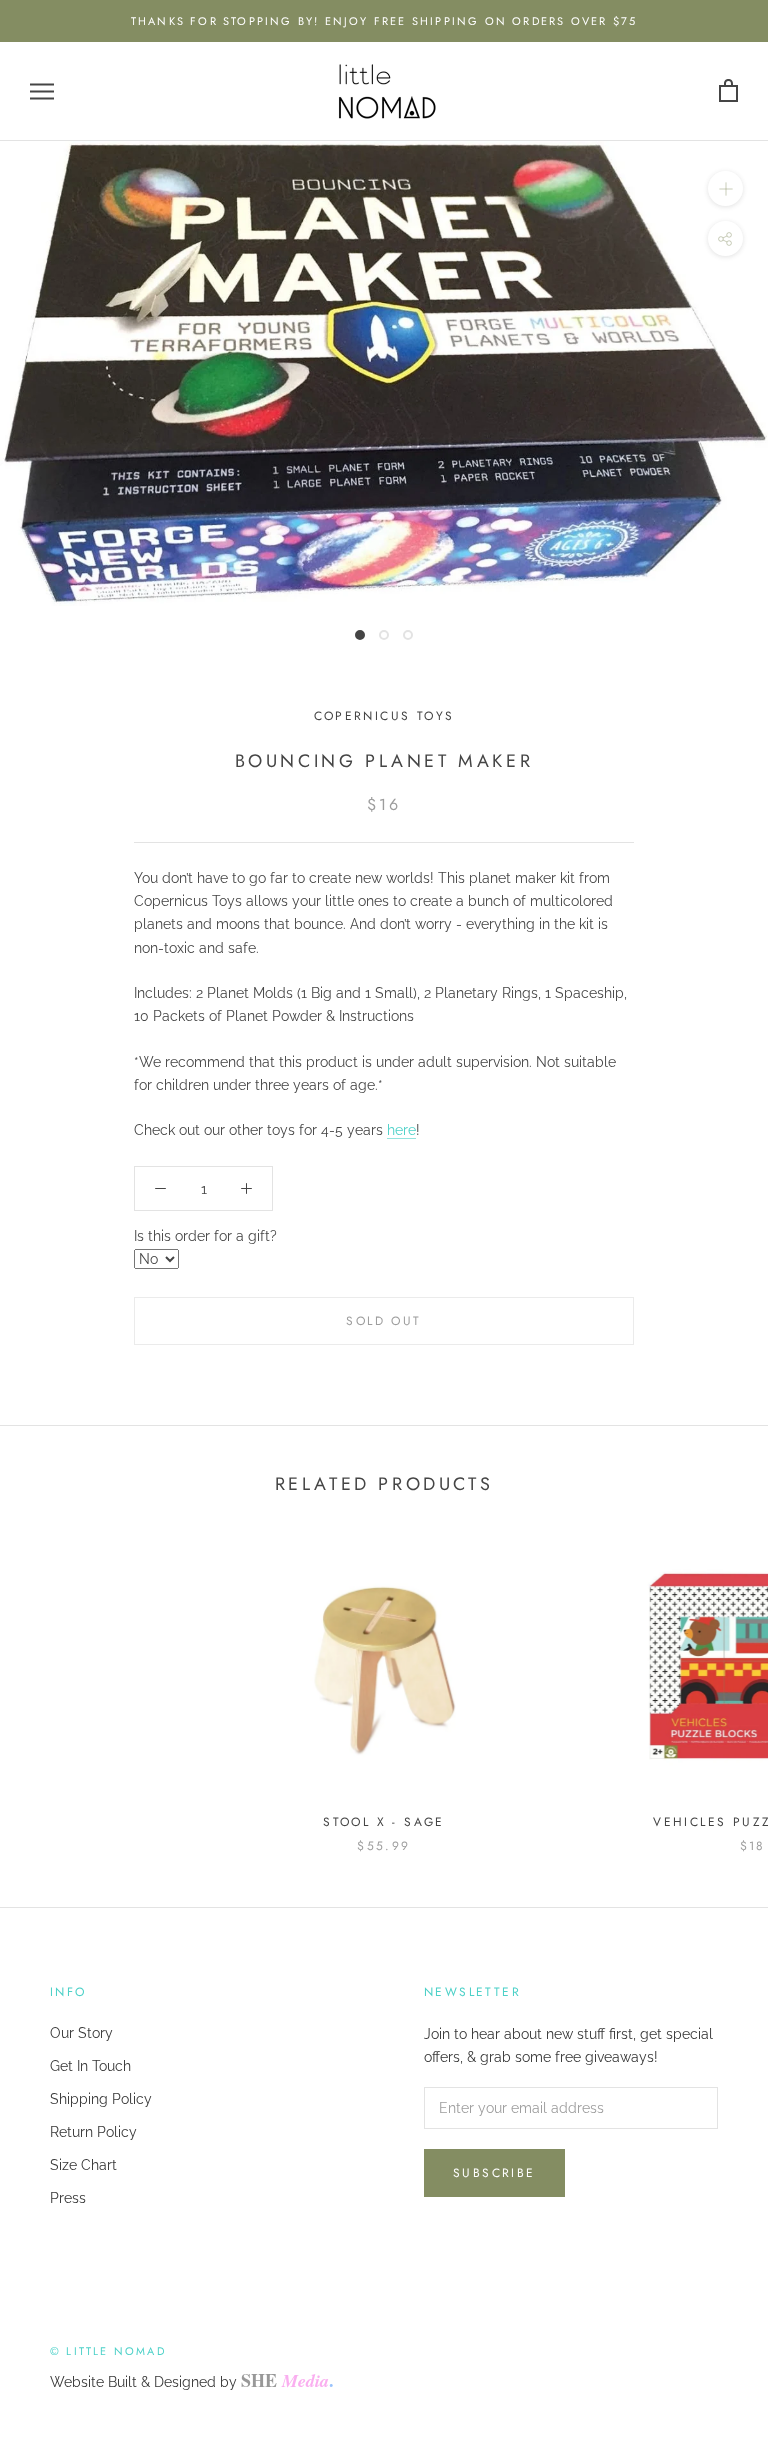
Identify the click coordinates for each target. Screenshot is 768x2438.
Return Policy (93, 2132)
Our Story (81, 2033)
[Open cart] (728, 91)
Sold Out (383, 1321)
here (401, 1130)
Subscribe (494, 2173)
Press (68, 2198)
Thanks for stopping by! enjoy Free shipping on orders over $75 (384, 21)
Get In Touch (90, 2066)
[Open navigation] (42, 91)
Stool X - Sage (384, 1822)
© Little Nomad (108, 2351)
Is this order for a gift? (205, 1236)
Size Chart (83, 2165)
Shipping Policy (101, 2099)
